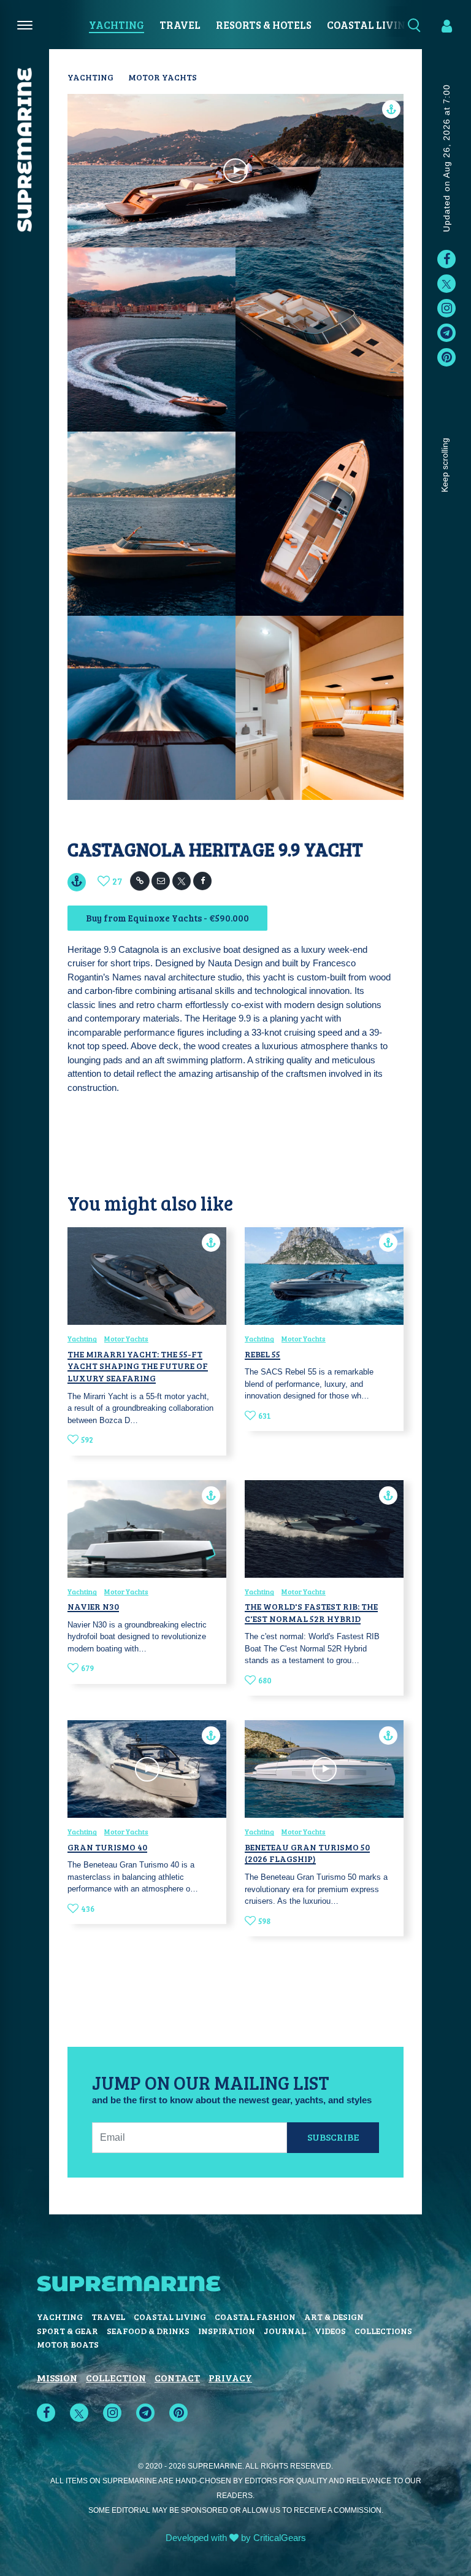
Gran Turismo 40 (107, 1847)
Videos (330, 2331)
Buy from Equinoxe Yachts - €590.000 (167, 918)
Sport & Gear (67, 2331)
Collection (116, 2377)
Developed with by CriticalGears (236, 2538)
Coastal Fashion (255, 2317)
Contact (177, 2377)
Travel (180, 25)
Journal (285, 2331)
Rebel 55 (262, 1354)
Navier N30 (93, 1606)
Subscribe (333, 2137)
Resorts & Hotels (264, 25)
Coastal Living (370, 25)
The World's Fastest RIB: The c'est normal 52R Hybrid (311, 1612)
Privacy (230, 2377)
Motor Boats (68, 2344)
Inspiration (227, 2331)
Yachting (117, 25)
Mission (57, 2377)
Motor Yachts (163, 77)
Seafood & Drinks (148, 2331)
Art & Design (334, 2317)
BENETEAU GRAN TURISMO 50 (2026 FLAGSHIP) (307, 1853)
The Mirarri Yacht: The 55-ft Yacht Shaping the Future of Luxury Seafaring (138, 1366)
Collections (383, 2331)
